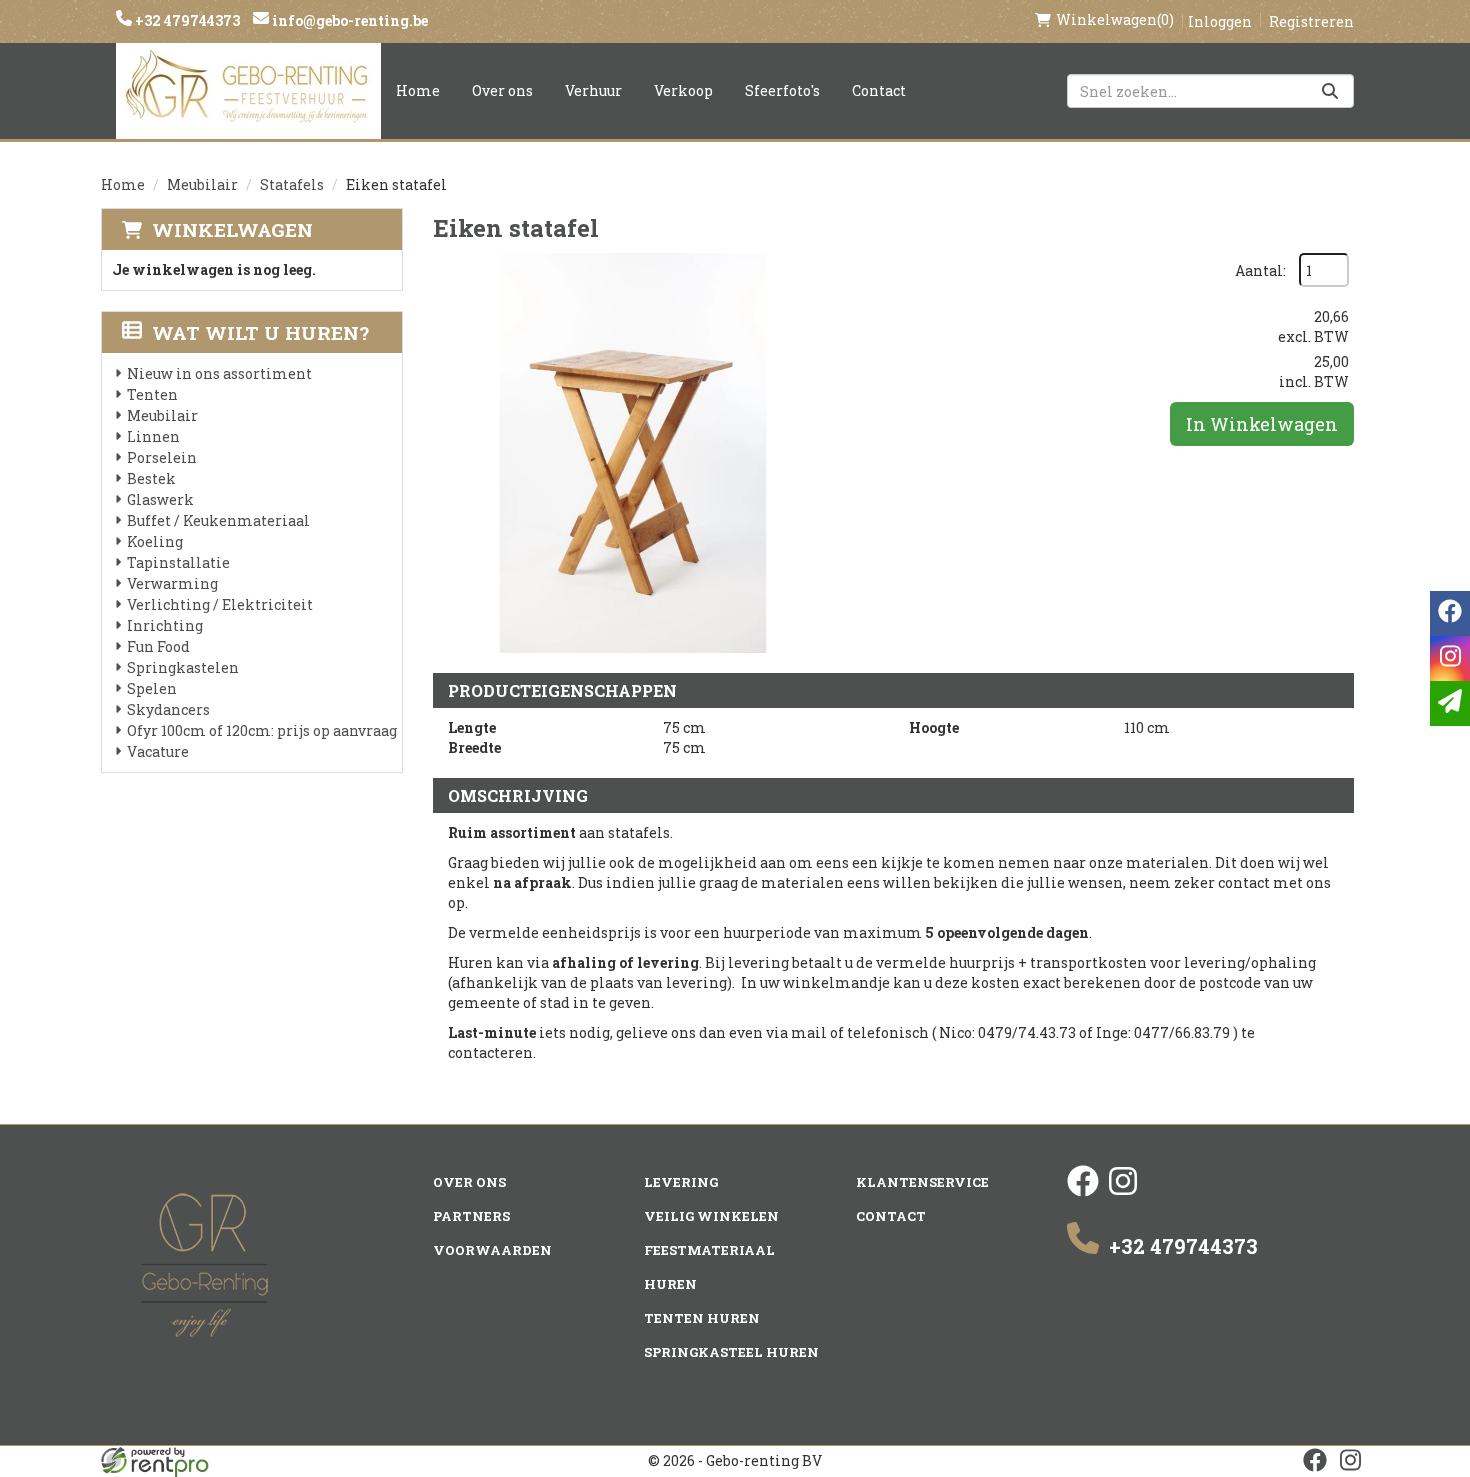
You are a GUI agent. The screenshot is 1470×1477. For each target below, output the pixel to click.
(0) (1115, 19)
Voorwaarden (492, 1250)
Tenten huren (702, 1318)
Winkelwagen (232, 229)
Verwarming (172, 583)
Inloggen (1220, 21)
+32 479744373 (186, 20)
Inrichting (165, 625)
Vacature (158, 751)
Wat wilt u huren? (260, 332)
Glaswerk (160, 499)
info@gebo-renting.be (348, 20)
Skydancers (168, 709)
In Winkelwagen (1262, 424)
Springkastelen (183, 667)
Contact (879, 90)
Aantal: (1260, 270)
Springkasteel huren (731, 1352)
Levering (681, 1182)
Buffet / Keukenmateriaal (218, 520)
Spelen (152, 688)
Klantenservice (922, 1182)
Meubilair (202, 184)
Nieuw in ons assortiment (219, 373)
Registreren (1311, 21)
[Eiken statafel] (633, 453)
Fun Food (158, 646)
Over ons (502, 90)
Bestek (151, 478)
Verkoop (683, 90)
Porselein (162, 457)
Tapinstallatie (178, 562)
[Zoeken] (1330, 91)
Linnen (153, 436)
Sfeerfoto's (782, 90)
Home (418, 90)
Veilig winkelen (711, 1216)
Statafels (292, 184)
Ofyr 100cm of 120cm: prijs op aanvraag (262, 730)
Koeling (155, 541)
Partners (471, 1216)
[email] (1450, 703)
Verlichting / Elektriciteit (220, 604)
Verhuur (593, 90)
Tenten (152, 394)
